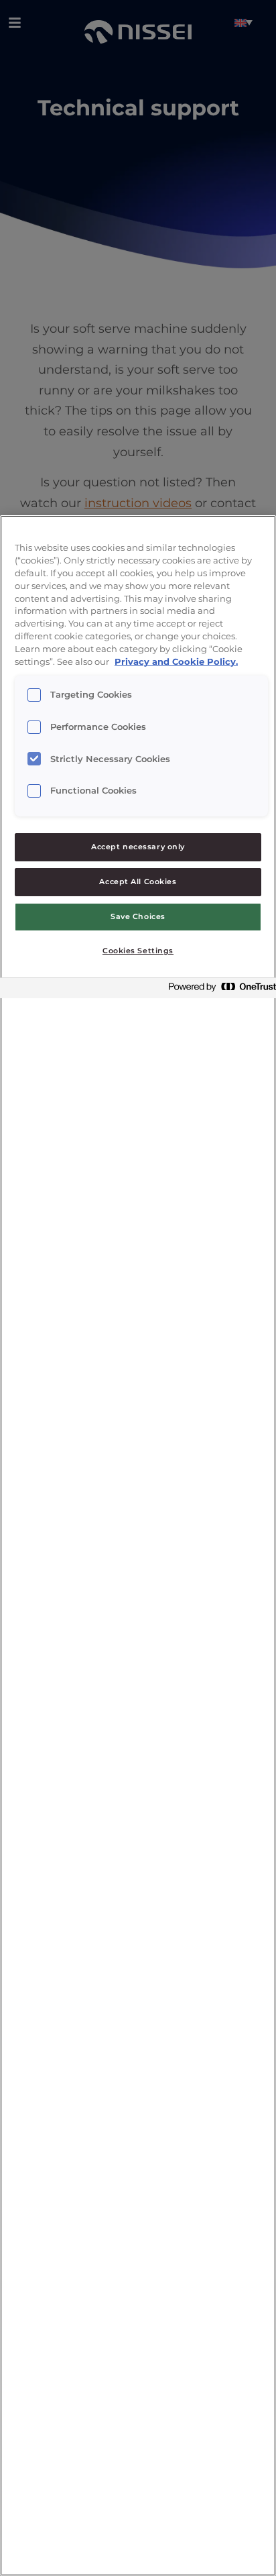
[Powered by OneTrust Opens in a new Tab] (218, 990)
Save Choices (138, 916)
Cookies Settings (138, 951)
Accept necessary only (138, 847)
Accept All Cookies (138, 881)
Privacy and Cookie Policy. (176, 662)
